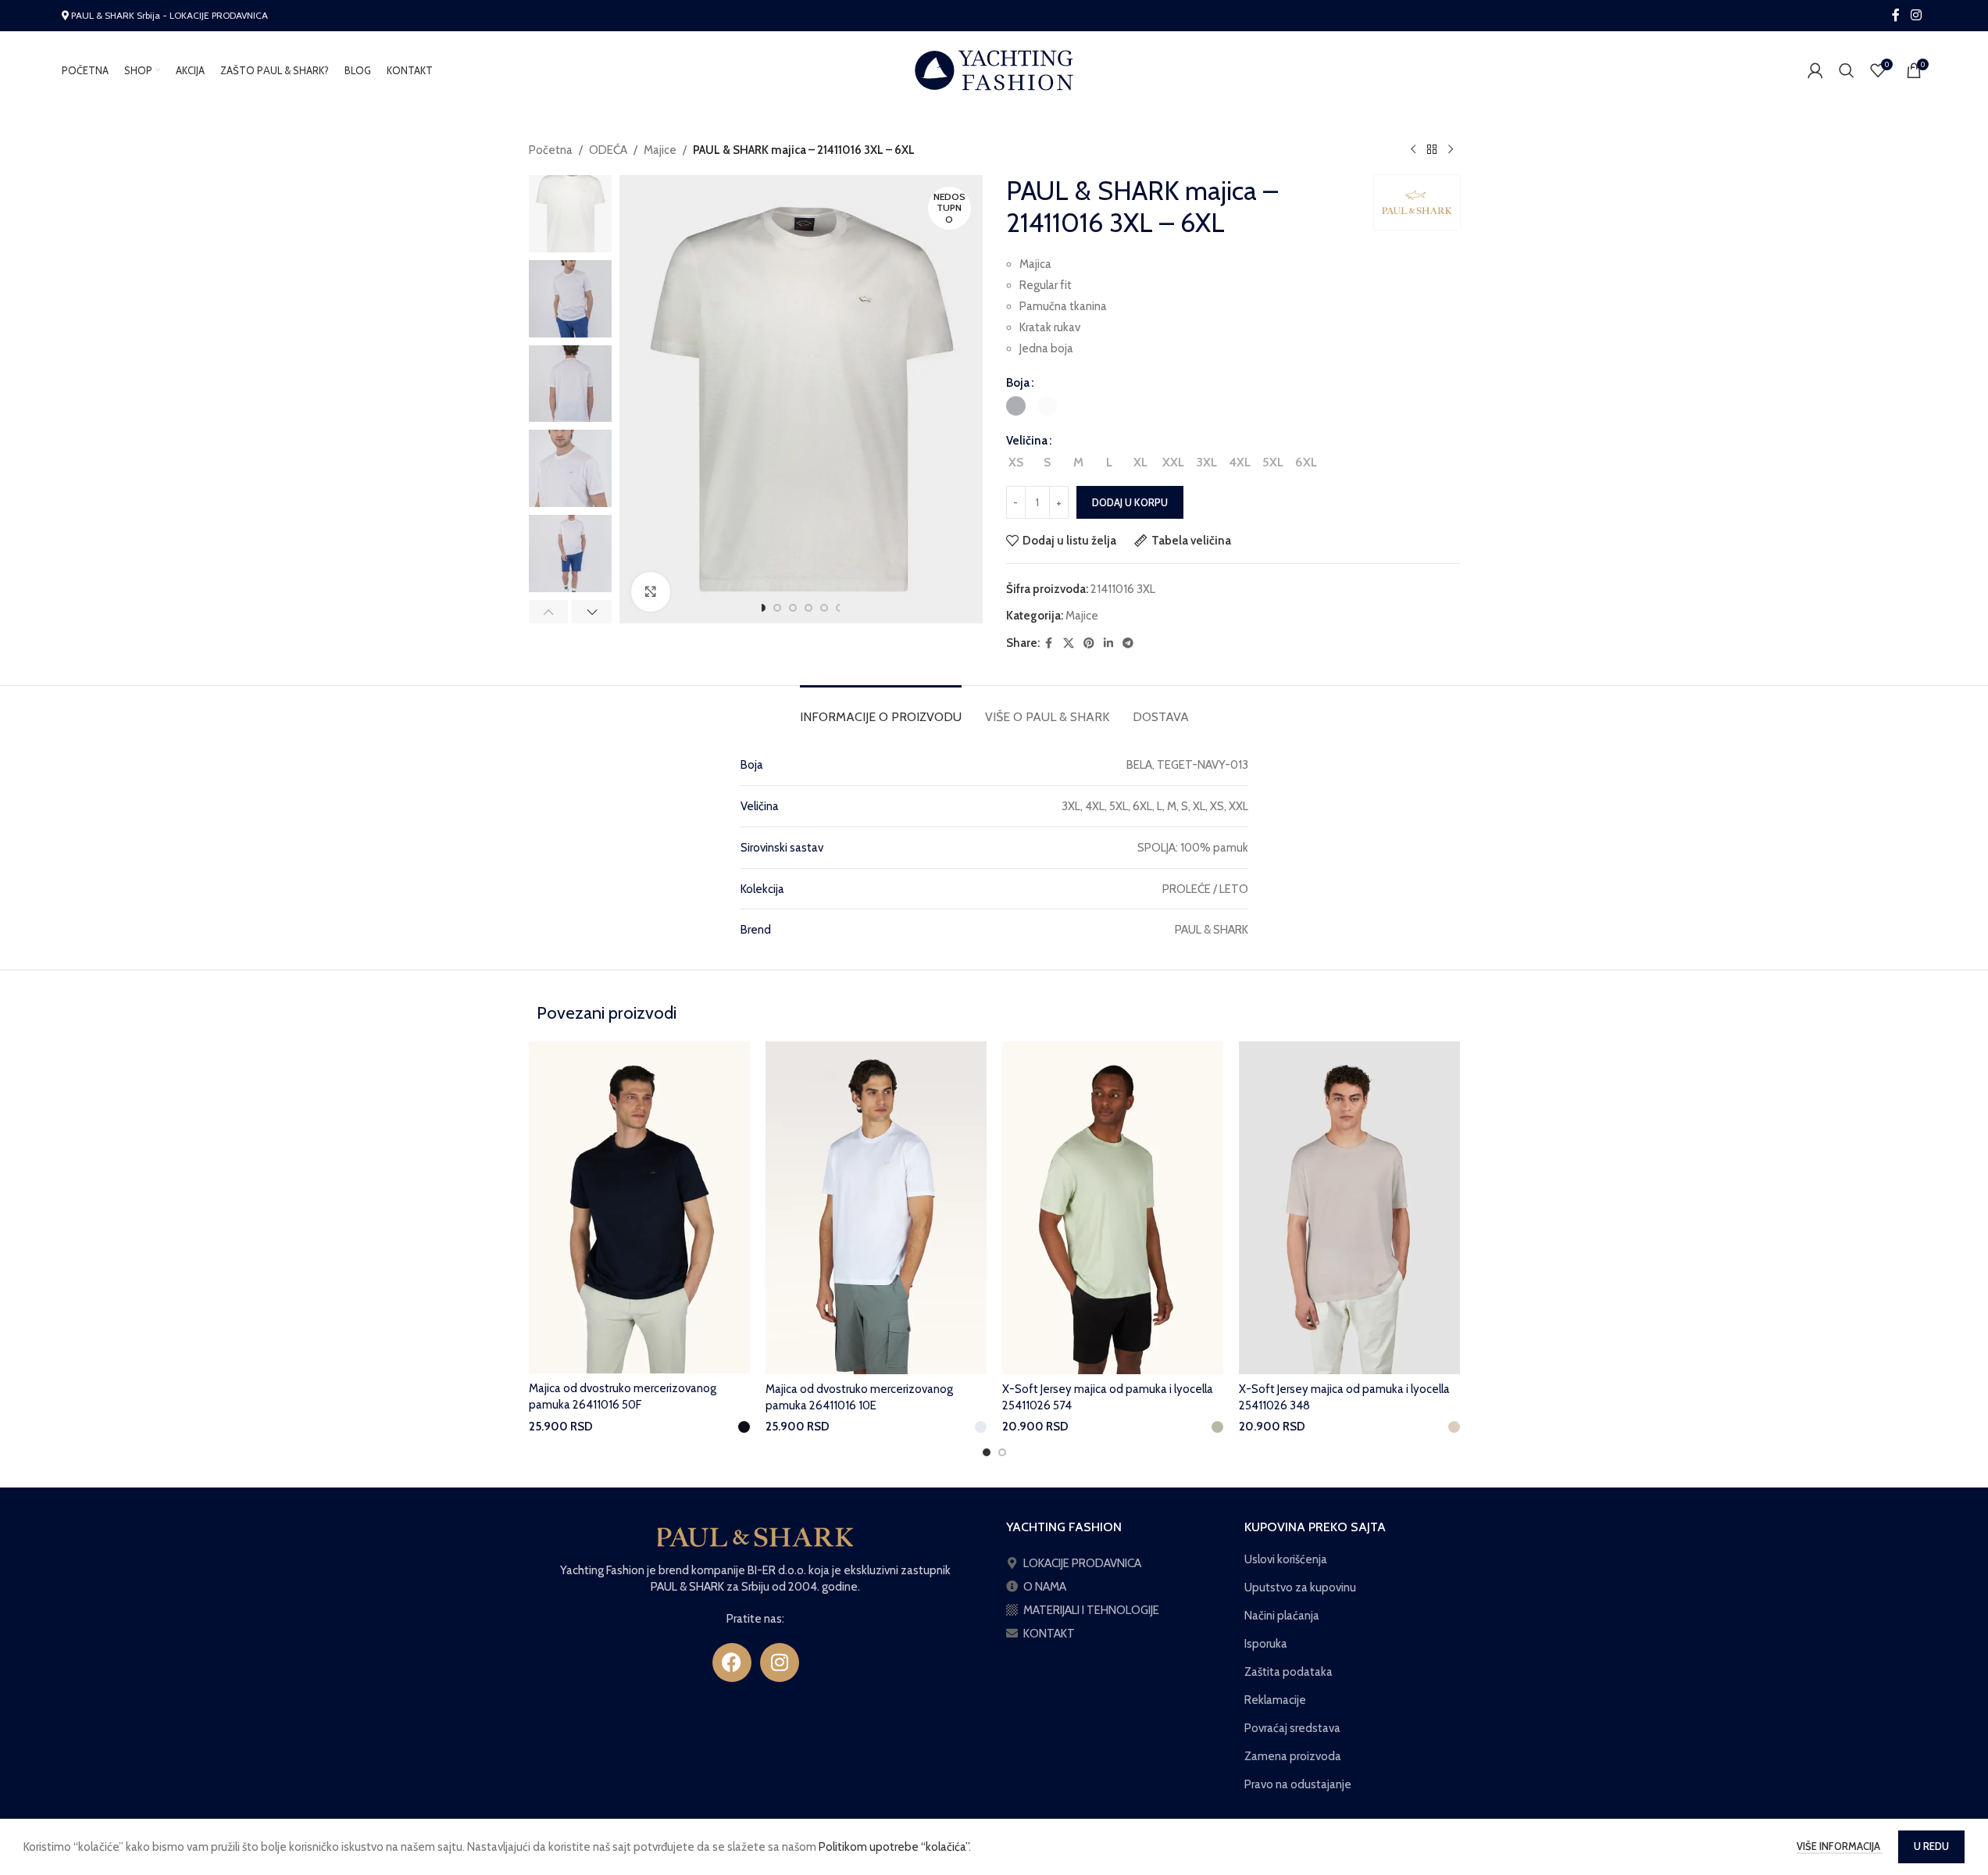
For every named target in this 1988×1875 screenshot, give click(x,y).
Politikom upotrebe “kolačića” (894, 1847)
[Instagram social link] (1916, 15)
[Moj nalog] (1815, 70)
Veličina (1027, 441)
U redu (1931, 1846)
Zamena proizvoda (1293, 1756)
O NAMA (1045, 1587)
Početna (551, 150)
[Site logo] (994, 70)
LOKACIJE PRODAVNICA (1082, 1563)
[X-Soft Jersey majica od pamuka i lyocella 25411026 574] (1113, 1208)
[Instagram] (780, 1662)
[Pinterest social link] (1089, 643)
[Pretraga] (1847, 70)
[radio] (1016, 406)
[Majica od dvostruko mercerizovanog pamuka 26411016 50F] (639, 1207)
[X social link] (1069, 643)
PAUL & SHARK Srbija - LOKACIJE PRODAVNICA (170, 15)
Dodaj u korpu (1130, 502)
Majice (660, 150)
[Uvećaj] (651, 591)
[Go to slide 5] (824, 608)
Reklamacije (1275, 1700)
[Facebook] (732, 1662)
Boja (1018, 383)
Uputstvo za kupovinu (1300, 1587)
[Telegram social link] (1128, 643)
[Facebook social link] (1896, 15)
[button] (549, 612)
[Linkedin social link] (1108, 643)
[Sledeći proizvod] (1451, 150)
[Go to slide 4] (808, 608)
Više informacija (1840, 1846)
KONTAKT (1049, 1634)
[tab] (881, 709)
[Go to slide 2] (777, 608)
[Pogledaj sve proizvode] (1432, 150)
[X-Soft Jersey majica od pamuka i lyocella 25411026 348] (1349, 1208)
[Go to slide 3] (793, 608)
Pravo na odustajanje (1298, 1784)
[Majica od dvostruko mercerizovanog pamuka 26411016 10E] (876, 1208)
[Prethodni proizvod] (1413, 150)
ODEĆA (608, 150)
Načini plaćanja (1282, 1616)
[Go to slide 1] (762, 608)
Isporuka (1266, 1644)
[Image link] (755, 1536)
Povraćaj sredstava (1292, 1728)
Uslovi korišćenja (1286, 1559)
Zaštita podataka (1288, 1672)
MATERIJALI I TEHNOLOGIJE (1091, 1610)
